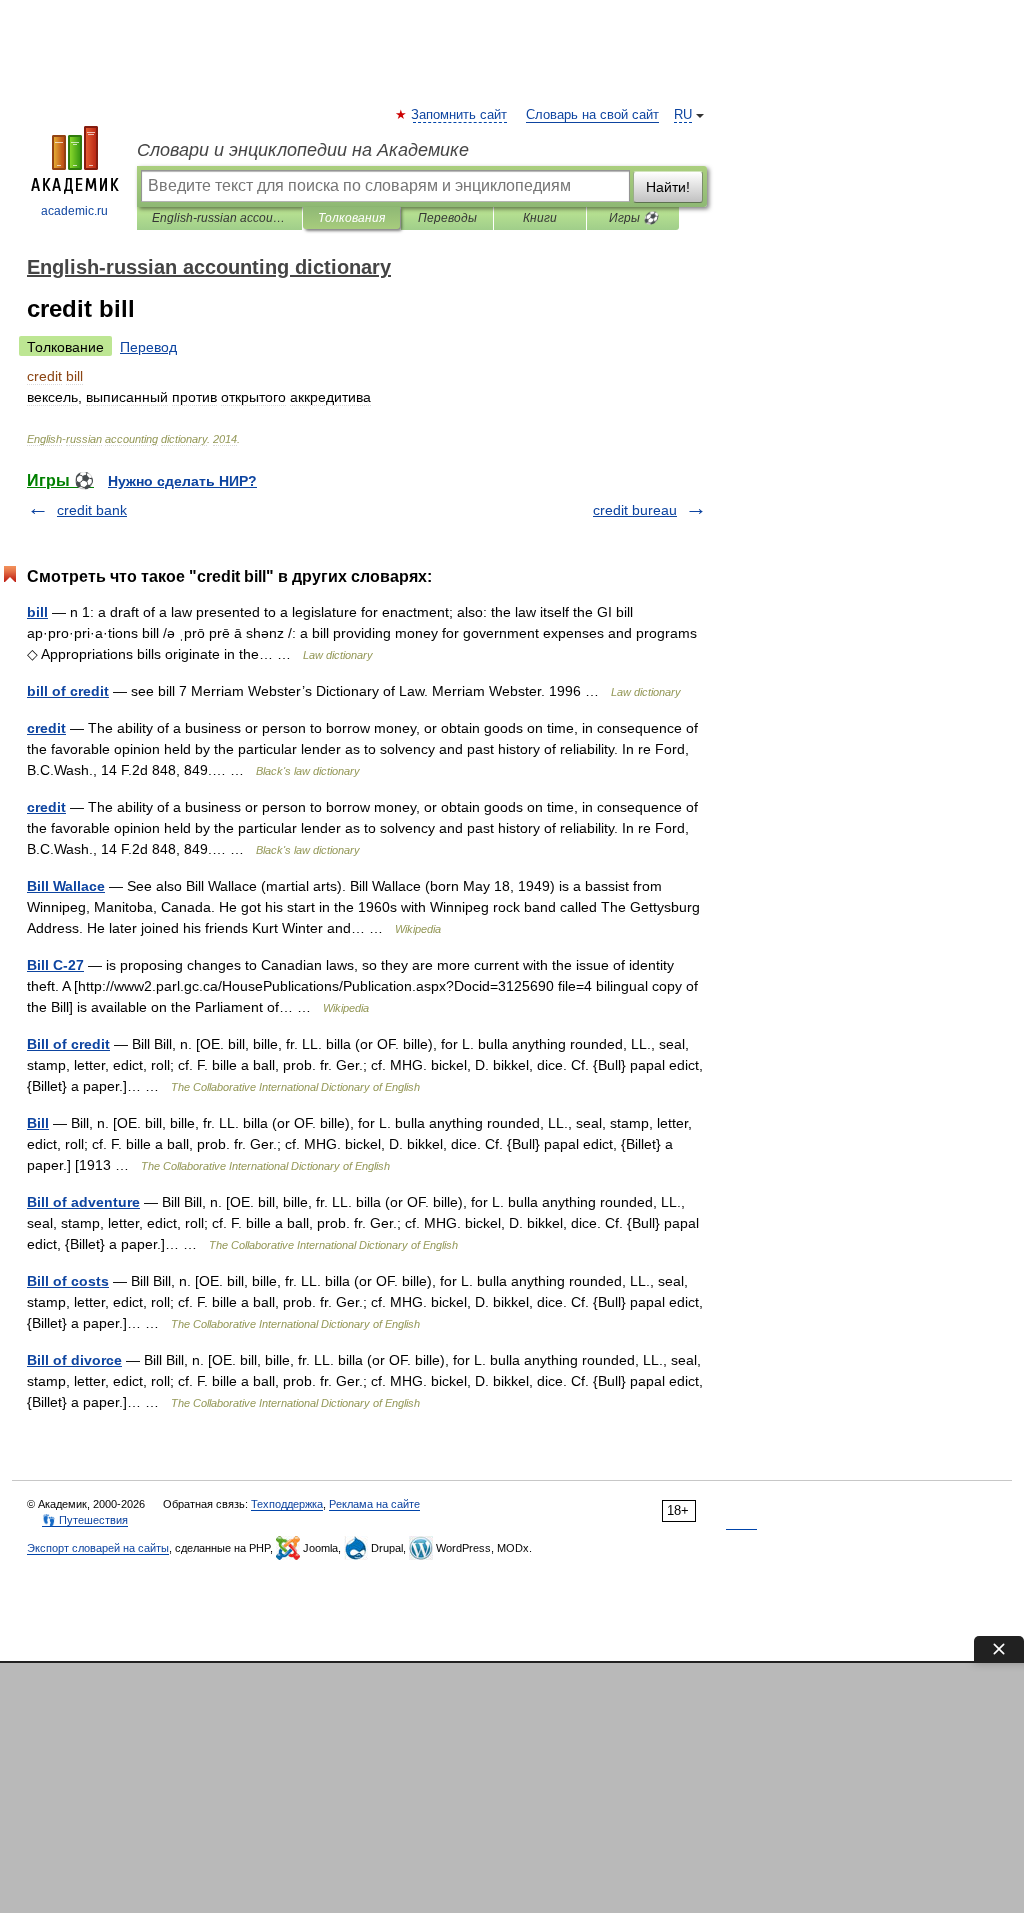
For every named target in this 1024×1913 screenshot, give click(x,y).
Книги (540, 218)
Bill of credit (68, 1044)
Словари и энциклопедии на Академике (303, 150)
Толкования (351, 218)
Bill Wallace (66, 886)
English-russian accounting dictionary (219, 218)
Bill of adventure (83, 1202)
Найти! (668, 187)
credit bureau (635, 510)
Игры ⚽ (633, 218)
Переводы (447, 218)
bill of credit (68, 691)
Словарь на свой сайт (592, 115)
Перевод (148, 347)
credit (46, 728)
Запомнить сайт (460, 115)
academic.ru (74, 211)
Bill (38, 1123)
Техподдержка (287, 1504)
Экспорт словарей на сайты (98, 1548)
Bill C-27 (55, 965)
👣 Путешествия (85, 1520)
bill (37, 612)
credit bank (92, 510)
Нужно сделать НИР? (182, 481)
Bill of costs (68, 1281)
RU (683, 115)
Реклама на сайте (374, 1504)
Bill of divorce (74, 1360)
